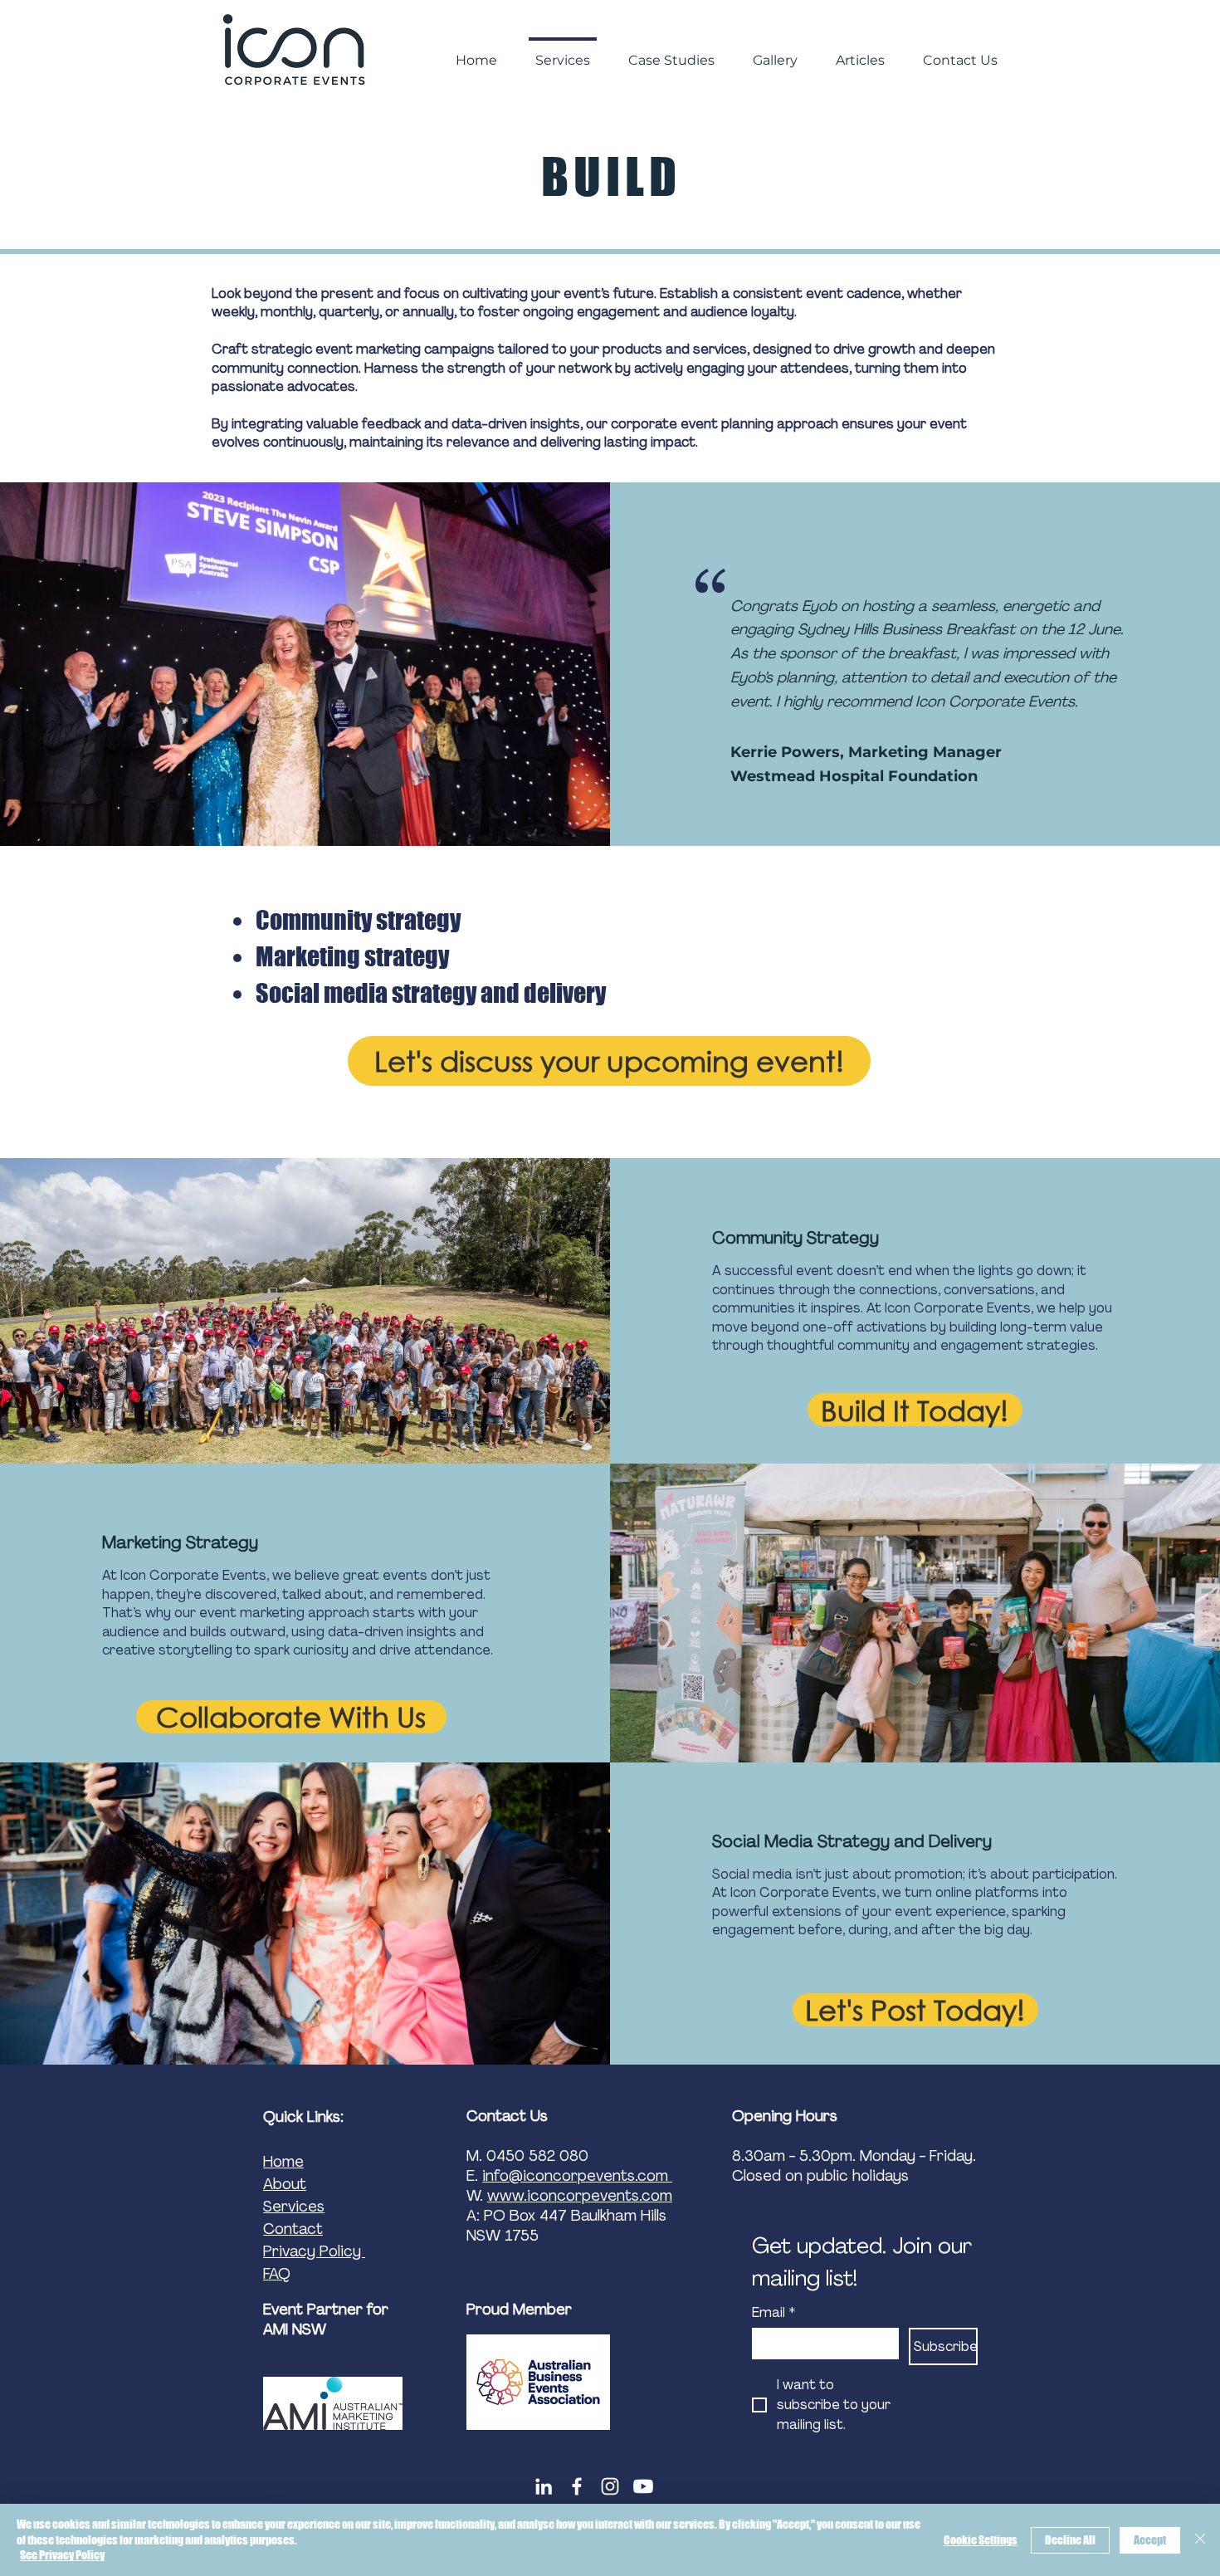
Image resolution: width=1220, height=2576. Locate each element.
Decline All (1070, 2540)
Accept (1150, 2540)
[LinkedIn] (544, 2486)
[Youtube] (643, 2486)
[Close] (1200, 2540)
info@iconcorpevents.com (577, 2176)
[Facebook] (577, 2486)
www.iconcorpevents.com (580, 2196)
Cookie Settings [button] (981, 2540)
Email (773, 2313)
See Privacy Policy (62, 2555)
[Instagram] (610, 2486)
